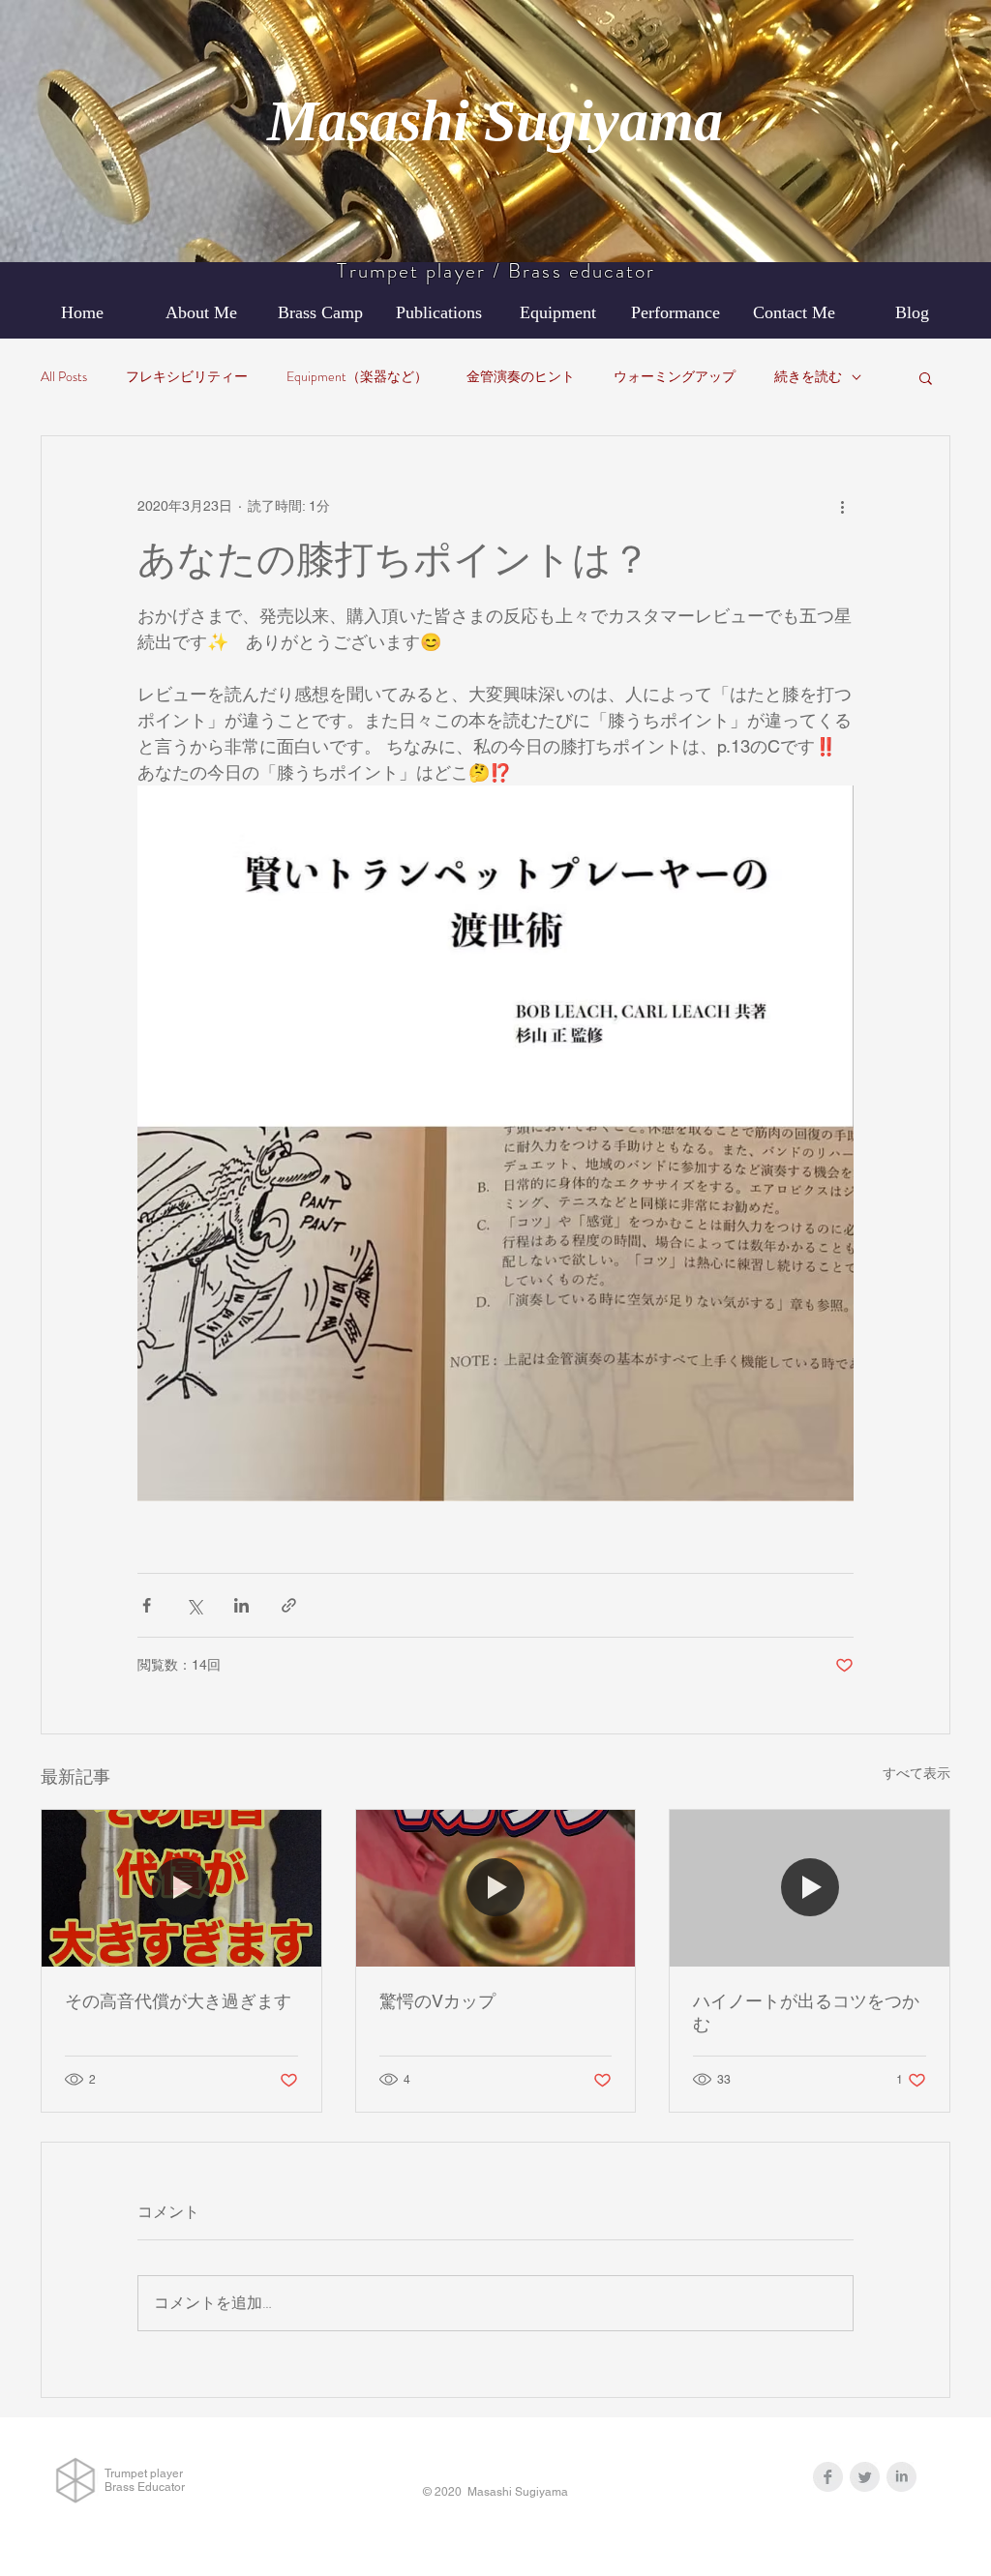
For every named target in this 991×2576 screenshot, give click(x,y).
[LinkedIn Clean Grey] (901, 2477)
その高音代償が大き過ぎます (178, 2001)
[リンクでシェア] (289, 1605)
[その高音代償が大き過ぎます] (181, 1888)
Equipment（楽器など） (357, 377)
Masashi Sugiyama (495, 121)
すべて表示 (916, 1773)
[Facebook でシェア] (147, 1605)
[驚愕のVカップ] (496, 1888)
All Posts (64, 377)
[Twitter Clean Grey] (865, 2477)
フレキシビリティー (187, 377)
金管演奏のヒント (521, 377)
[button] (926, 377)
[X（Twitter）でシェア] (194, 1605)
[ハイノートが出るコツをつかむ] (810, 1888)
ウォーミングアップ (675, 377)
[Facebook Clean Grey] (828, 2477)
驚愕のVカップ (437, 2001)
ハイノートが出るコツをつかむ (806, 2013)
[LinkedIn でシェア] (241, 1605)
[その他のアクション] (842, 506)
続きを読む (808, 377)
